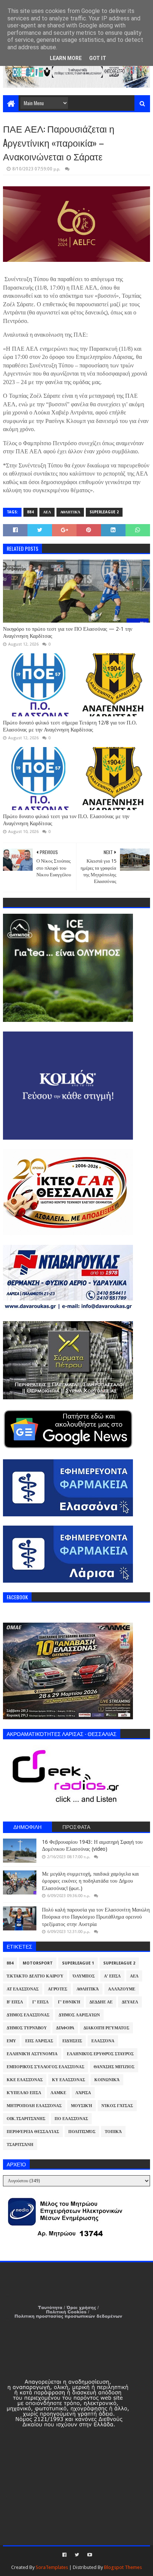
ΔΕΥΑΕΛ (130, 2002)
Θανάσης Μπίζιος (114, 2067)
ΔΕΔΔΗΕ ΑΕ (101, 2002)
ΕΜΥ (11, 2041)
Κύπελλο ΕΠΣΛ (24, 2093)
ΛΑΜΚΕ (58, 2093)
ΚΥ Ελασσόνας (69, 2080)
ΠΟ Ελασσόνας (71, 2119)
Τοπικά (113, 2132)
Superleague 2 (104, 512)
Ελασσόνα (103, 2041)
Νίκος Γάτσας (117, 2106)
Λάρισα (83, 2093)
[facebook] (64, 2555)
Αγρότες (58, 1989)
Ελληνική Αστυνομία (32, 2054)
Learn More (66, 58)
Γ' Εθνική (69, 2002)
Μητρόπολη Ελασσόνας (34, 2106)
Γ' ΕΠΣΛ (40, 2002)
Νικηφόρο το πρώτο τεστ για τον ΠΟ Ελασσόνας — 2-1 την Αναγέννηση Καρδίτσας (68, 633)
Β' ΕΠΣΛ (15, 2002)
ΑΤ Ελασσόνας (23, 1989)
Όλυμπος (84, 1976)
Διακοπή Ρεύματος (106, 2028)
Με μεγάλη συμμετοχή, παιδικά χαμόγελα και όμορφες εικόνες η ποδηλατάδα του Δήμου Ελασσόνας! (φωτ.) (90, 1881)
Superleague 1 (78, 1963)
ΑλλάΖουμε (122, 1989)
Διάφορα (65, 2028)
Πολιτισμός (82, 2132)
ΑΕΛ (47, 512)
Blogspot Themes (123, 2567)
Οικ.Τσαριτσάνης (26, 2119)
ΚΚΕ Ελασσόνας (25, 2080)
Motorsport (38, 1963)
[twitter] (77, 2555)
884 (30, 512)
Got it (98, 58)
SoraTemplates (52, 2567)
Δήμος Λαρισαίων (79, 2015)
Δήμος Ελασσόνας (28, 2015)
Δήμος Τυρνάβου (27, 2028)
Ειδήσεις (72, 2041)
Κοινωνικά (107, 2080)
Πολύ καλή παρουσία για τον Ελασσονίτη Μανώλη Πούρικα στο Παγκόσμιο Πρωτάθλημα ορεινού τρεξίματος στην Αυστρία (96, 1917)
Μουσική (82, 2106)
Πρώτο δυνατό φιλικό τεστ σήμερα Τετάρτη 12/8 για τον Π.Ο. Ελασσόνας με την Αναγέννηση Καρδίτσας (70, 726)
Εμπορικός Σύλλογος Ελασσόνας (45, 2067)
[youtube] (89, 2555)
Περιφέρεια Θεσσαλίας (33, 2132)
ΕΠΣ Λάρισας (39, 2041)
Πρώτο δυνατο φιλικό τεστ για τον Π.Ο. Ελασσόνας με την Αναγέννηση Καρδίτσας (66, 820)
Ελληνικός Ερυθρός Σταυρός (100, 2054)
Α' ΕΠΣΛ (112, 1976)
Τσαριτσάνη (20, 2145)
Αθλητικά (70, 512)
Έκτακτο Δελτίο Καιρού (35, 1976)
